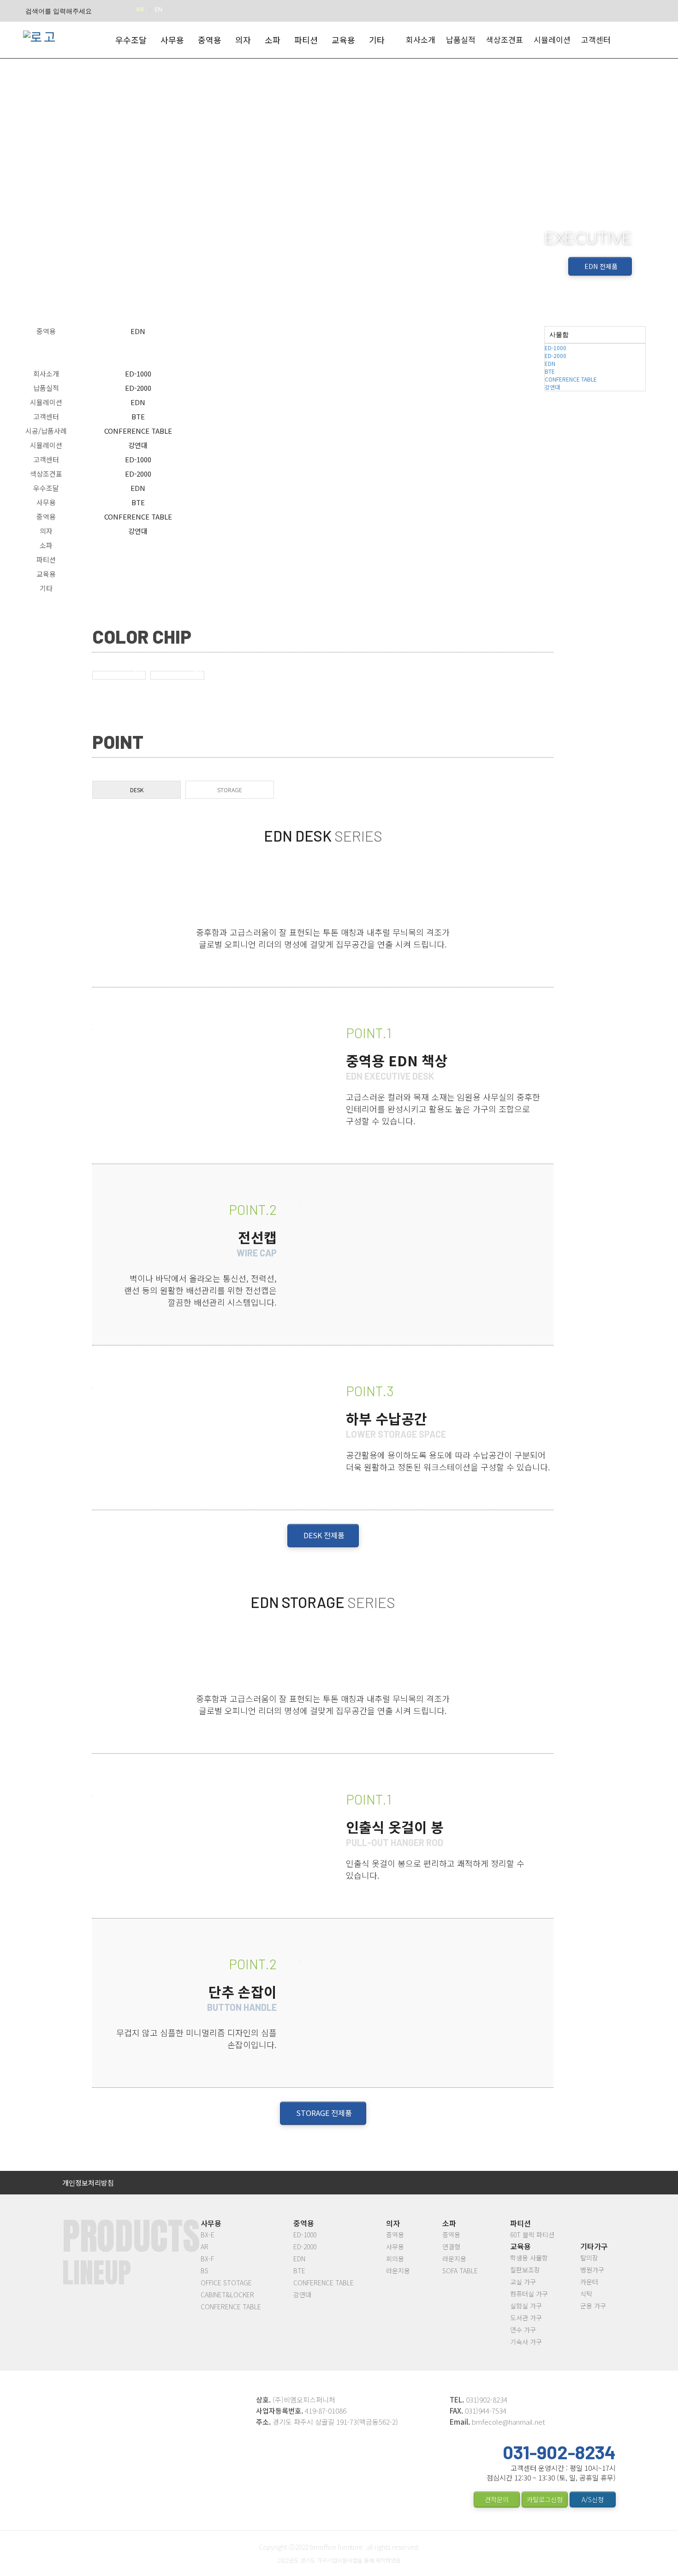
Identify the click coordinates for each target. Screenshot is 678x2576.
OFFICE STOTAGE (226, 2283)
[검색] (117, 11)
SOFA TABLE (460, 2271)
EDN (138, 402)
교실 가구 (523, 2282)
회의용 (395, 2259)
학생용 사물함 (529, 2258)
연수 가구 (523, 2330)
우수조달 (46, 488)
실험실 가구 (526, 2306)
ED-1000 (138, 374)
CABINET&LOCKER (227, 2295)
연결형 (451, 2247)
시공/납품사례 (46, 431)
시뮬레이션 (552, 39)
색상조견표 (505, 39)
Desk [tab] (137, 790)
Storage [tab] (230, 790)
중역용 (46, 517)
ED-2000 (138, 388)
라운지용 (398, 2271)
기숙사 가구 (526, 2342)
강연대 (138, 445)
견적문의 (497, 2499)
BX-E (208, 2235)
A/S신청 (593, 2499)
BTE (138, 416)
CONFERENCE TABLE (138, 431)
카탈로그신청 (545, 2499)
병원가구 (592, 2270)
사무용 (46, 502)
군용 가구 (593, 2306)
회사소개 (421, 39)
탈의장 (589, 2258)
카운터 (589, 2282)
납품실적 (461, 39)
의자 (46, 531)
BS (205, 2271)
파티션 (46, 559)
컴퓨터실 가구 (529, 2294)
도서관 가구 (526, 2318)
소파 (46, 545)
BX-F (207, 2259)
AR (205, 2247)
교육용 (46, 574)
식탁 (586, 2294)
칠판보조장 (525, 2270)
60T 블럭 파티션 (532, 2235)
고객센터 (596, 39)
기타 (46, 588)
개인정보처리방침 (88, 2183)
